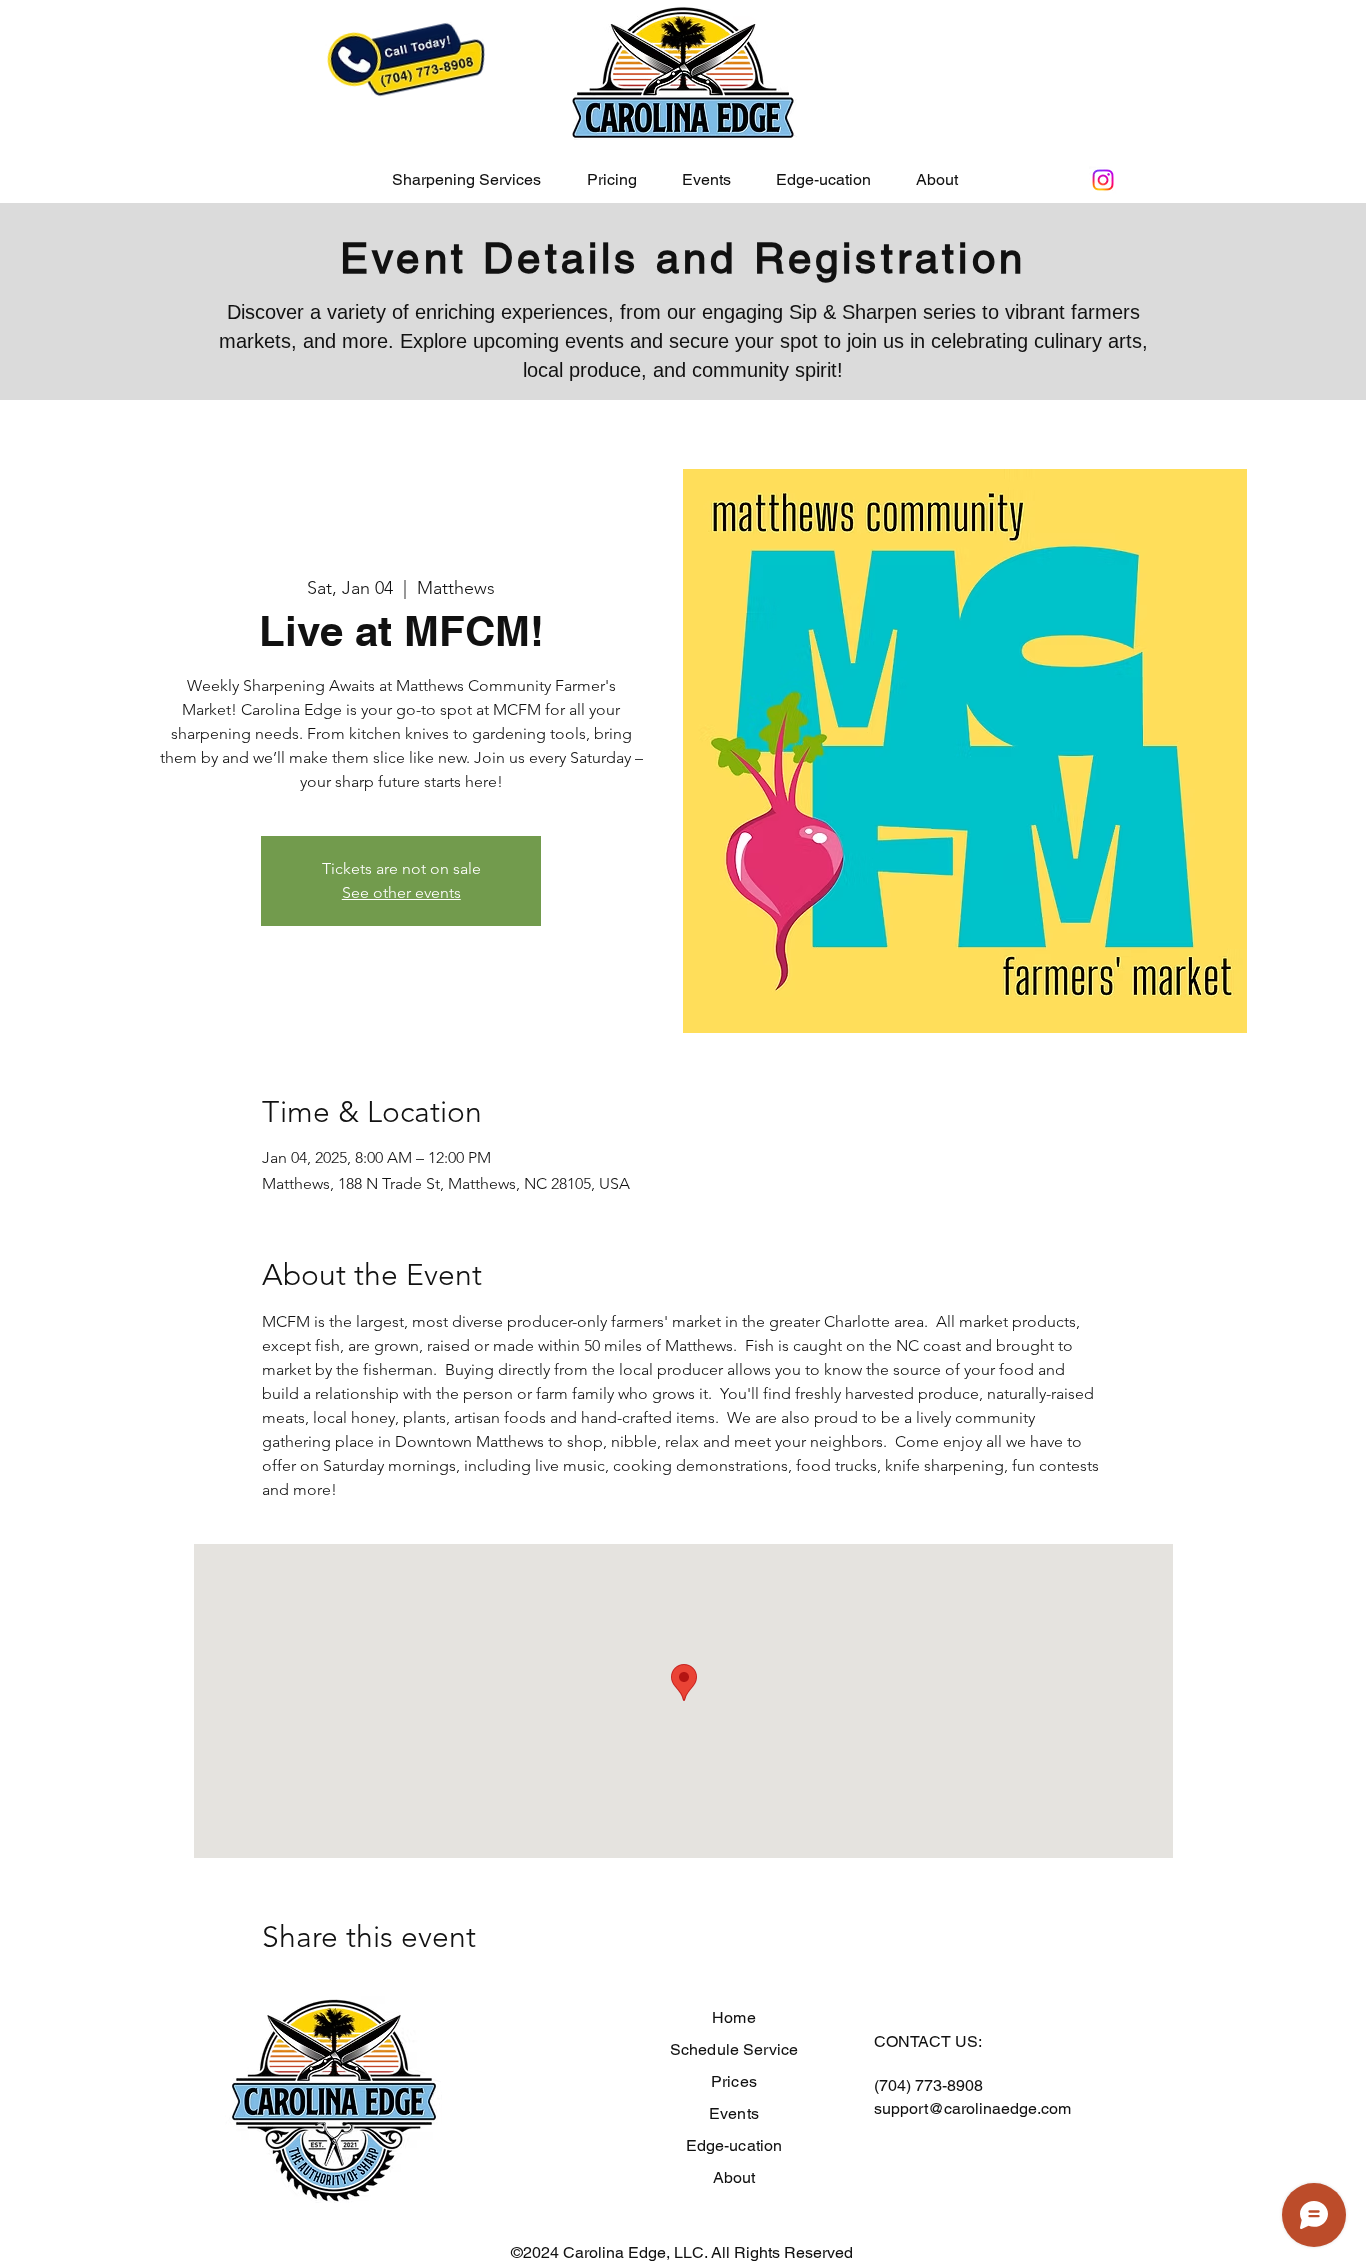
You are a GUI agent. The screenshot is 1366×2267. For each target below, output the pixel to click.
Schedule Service (734, 2049)
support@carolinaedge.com (972, 2108)
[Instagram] (1103, 180)
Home (734, 2017)
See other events (401, 892)
